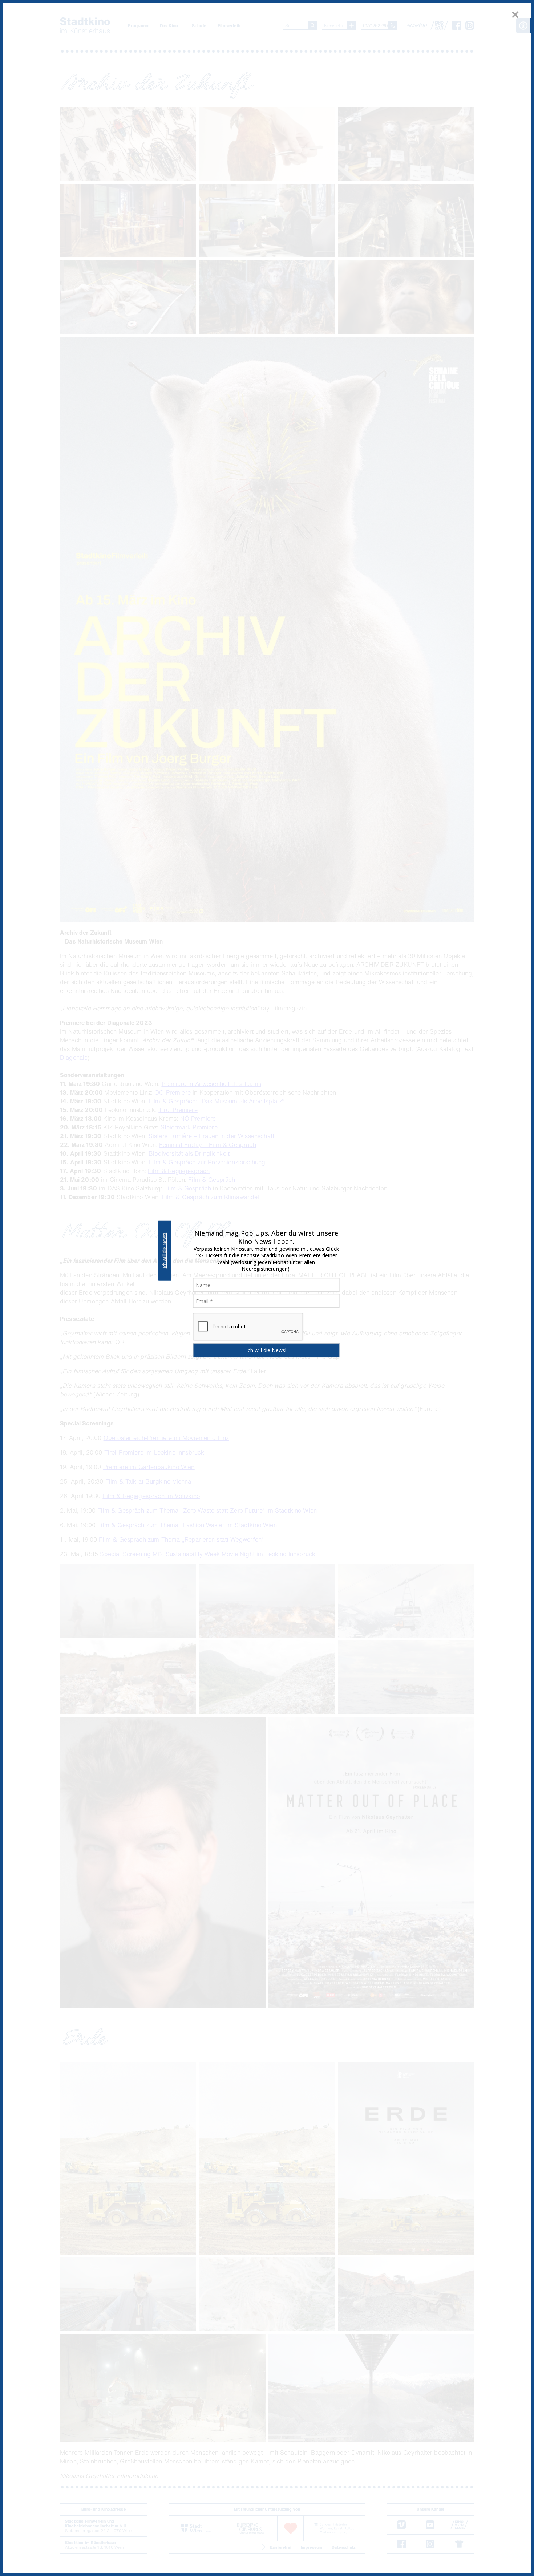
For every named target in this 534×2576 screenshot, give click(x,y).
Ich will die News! (164, 1250)
